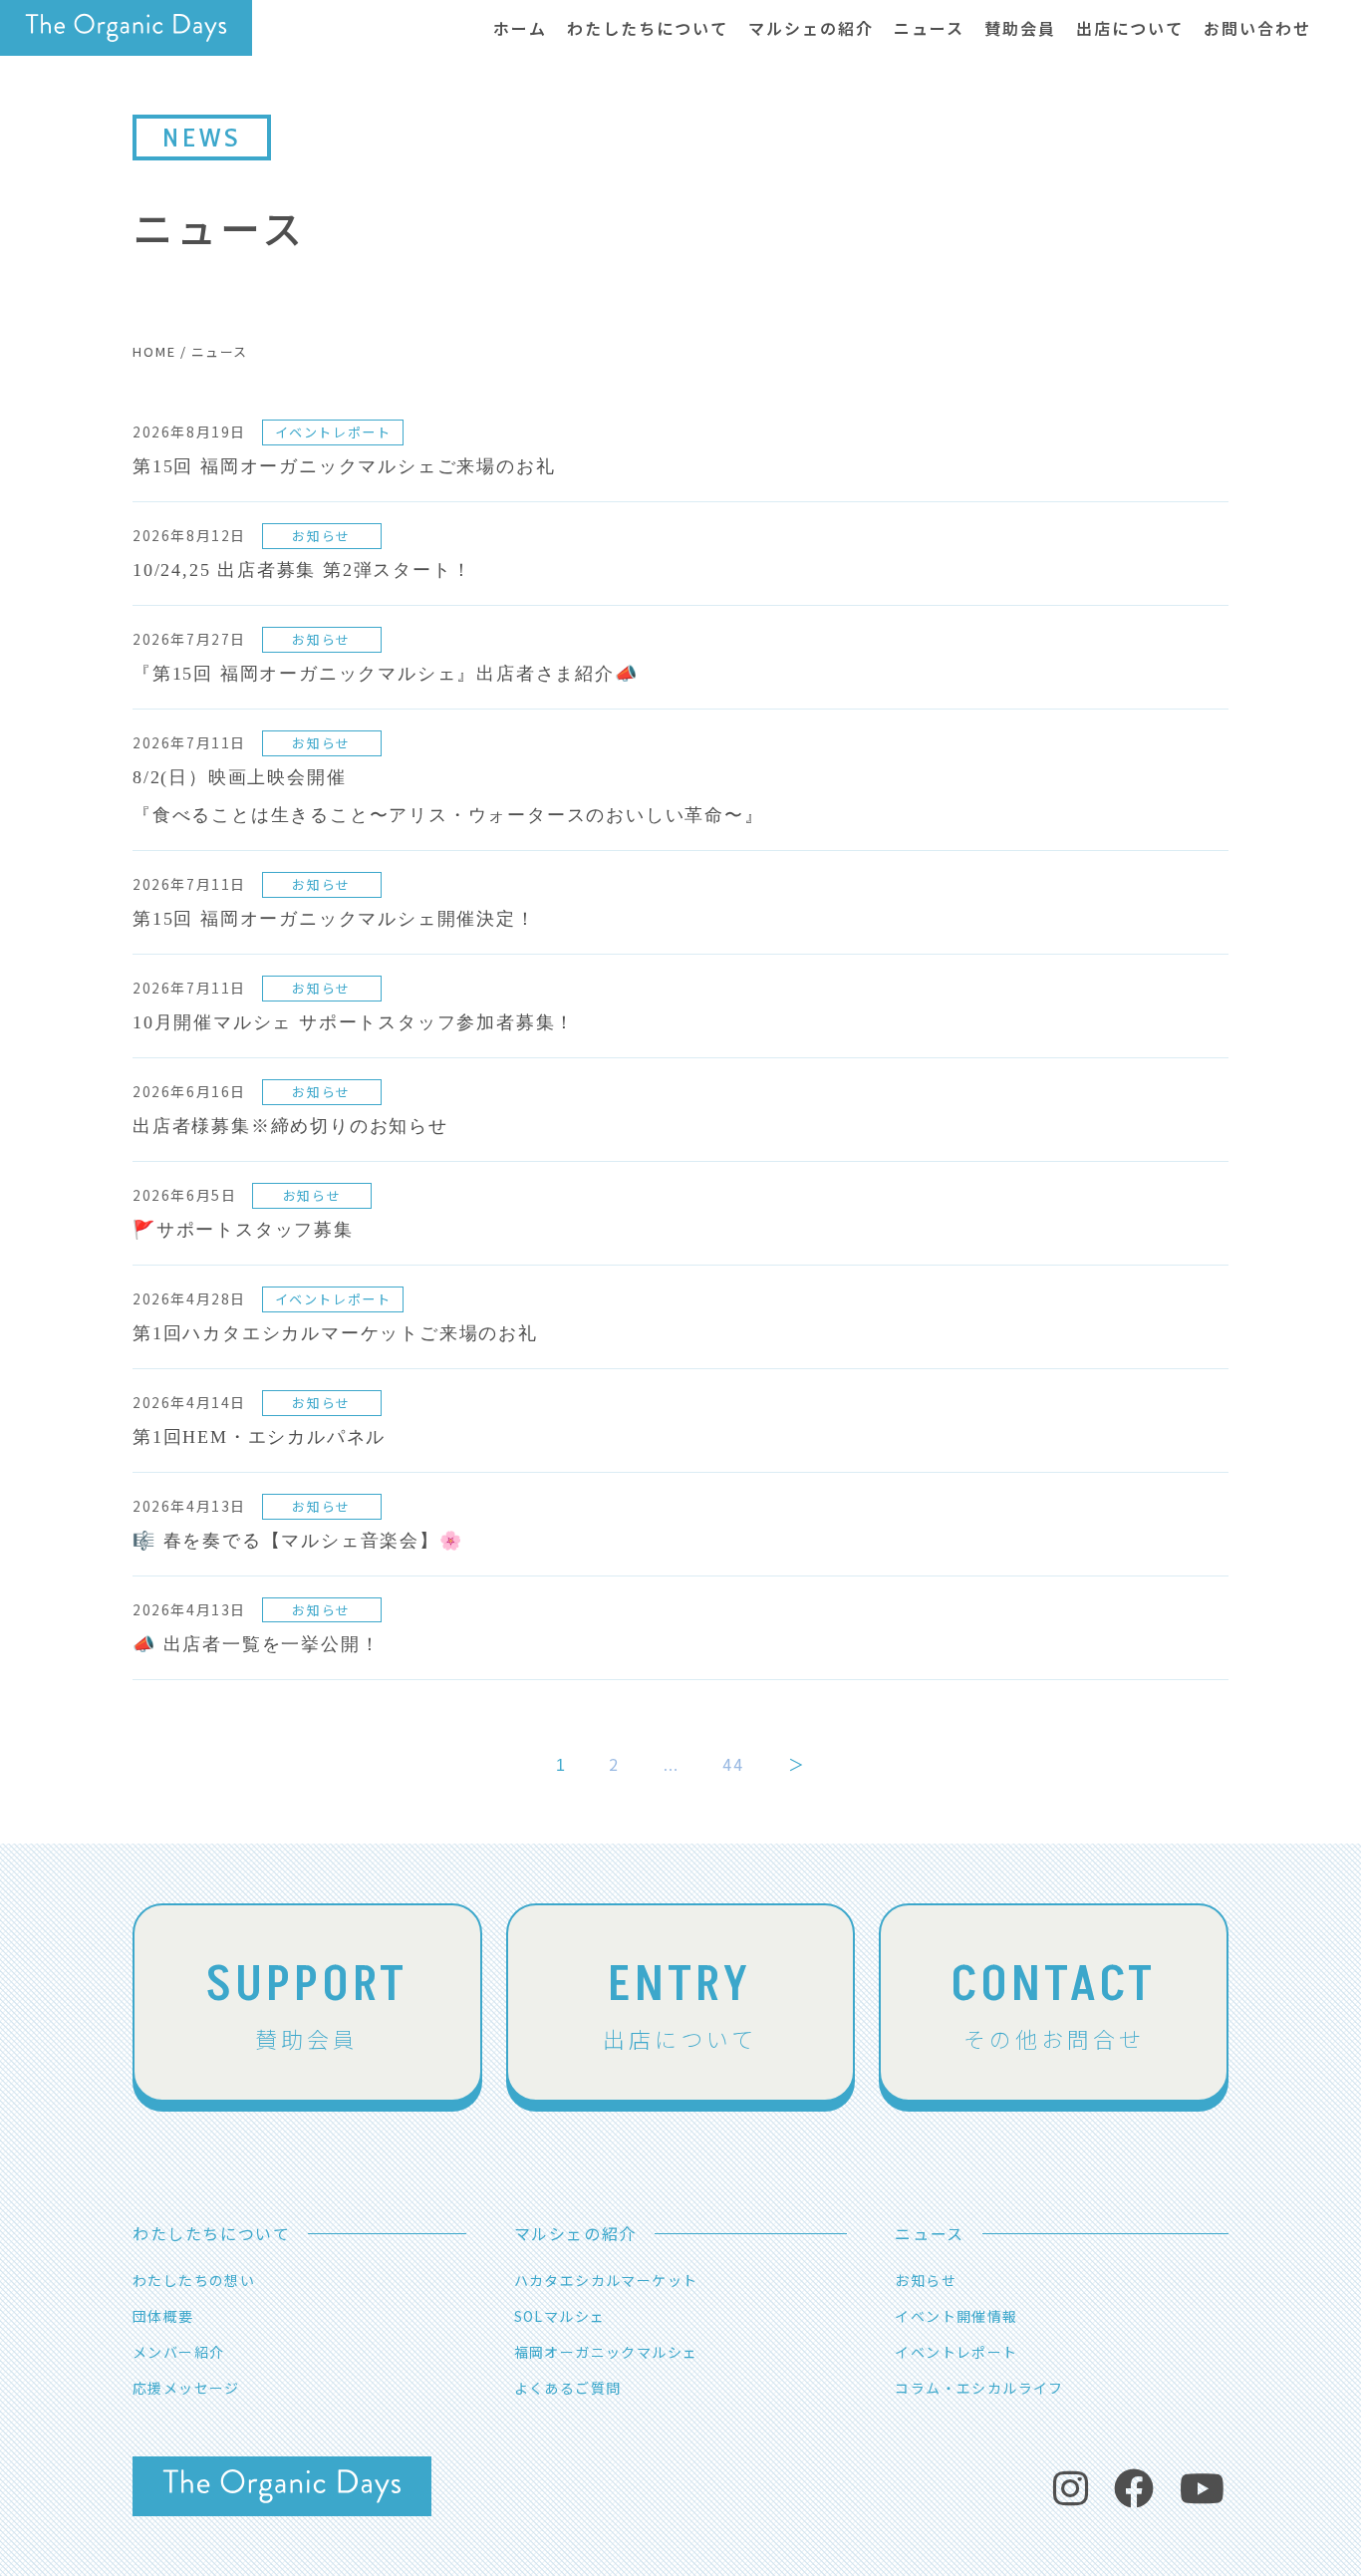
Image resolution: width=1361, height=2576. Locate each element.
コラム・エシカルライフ (979, 2388)
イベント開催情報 (956, 2316)
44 (733, 1764)
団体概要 (163, 2316)
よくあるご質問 (568, 2388)
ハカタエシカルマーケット (606, 2280)
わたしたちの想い (194, 2280)
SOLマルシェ (560, 2316)
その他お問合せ (1054, 2002)
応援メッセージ (186, 2388)
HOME (154, 351)
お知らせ (926, 2280)
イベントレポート (956, 2352)
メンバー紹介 (178, 2352)
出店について (680, 2002)
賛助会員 (307, 2002)
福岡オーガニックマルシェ (606, 2352)
